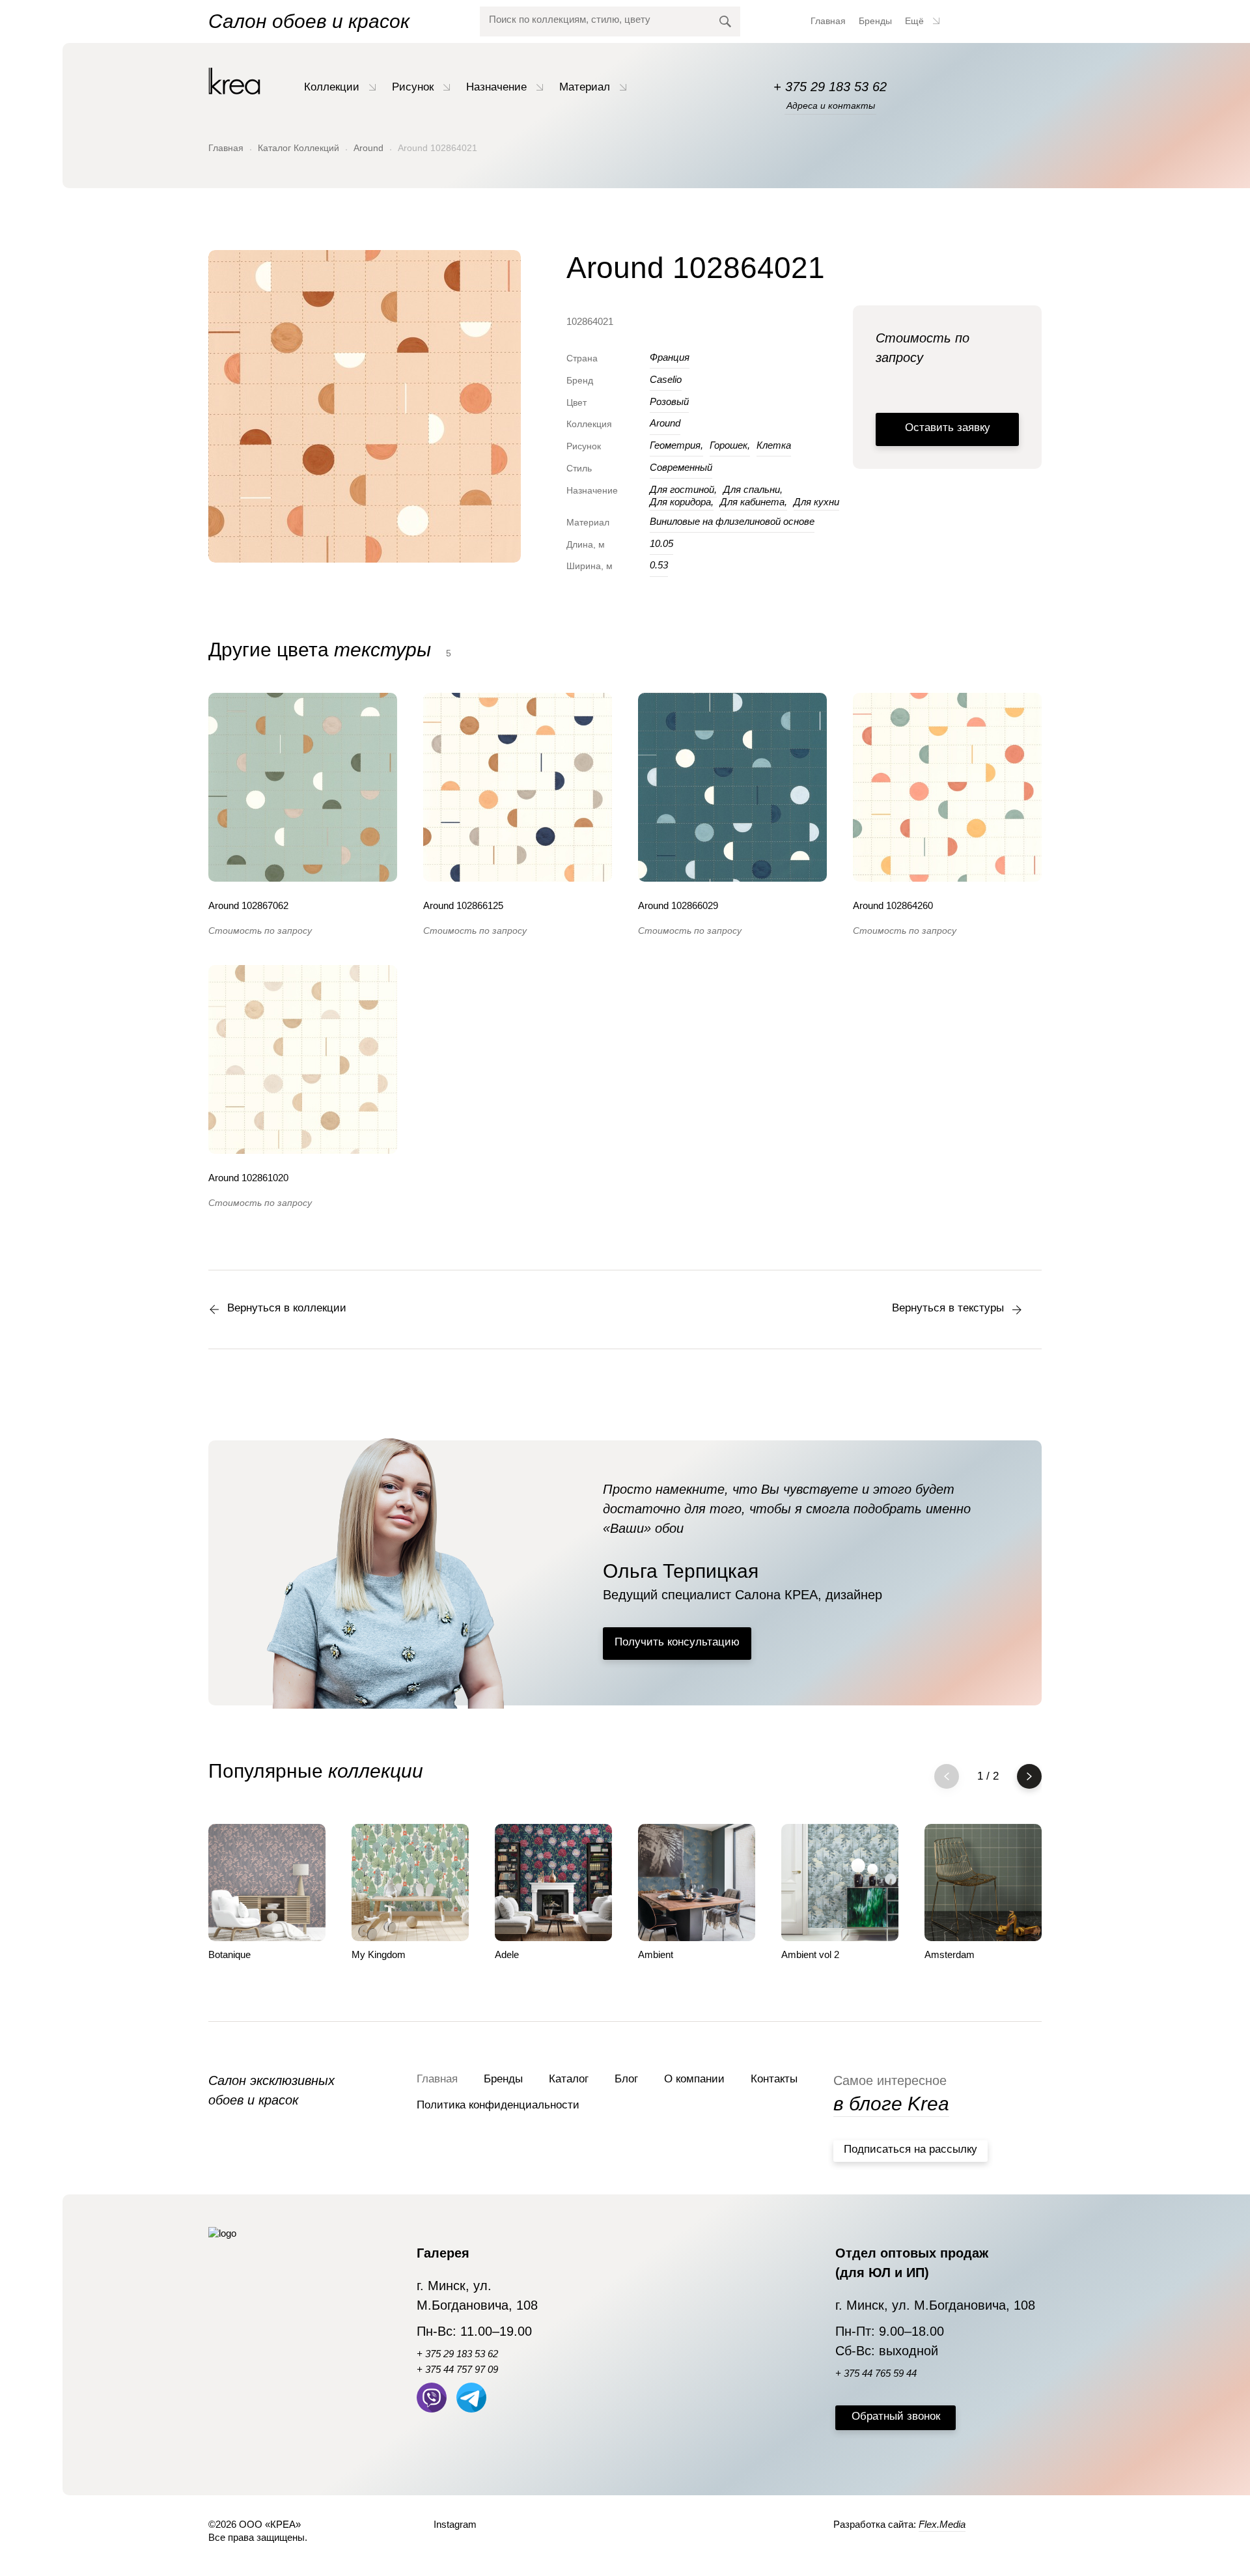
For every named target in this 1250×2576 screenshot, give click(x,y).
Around (368, 148)
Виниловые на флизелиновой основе (732, 521)
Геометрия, (676, 445)
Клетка (774, 445)
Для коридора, (682, 502)
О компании (694, 2079)
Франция (670, 357)
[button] (1029, 1776)
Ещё (916, 21)
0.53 (659, 565)
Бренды (875, 21)
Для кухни (816, 502)
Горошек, (730, 445)
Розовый (669, 401)
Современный (681, 467)
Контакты (774, 2079)
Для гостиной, (683, 489)
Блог (626, 2079)
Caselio (666, 379)
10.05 (661, 543)
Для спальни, (753, 489)
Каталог (569, 2079)
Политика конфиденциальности (498, 2105)
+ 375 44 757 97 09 (457, 2369)
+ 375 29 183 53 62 (830, 87)
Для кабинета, (754, 502)
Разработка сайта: (899, 2524)
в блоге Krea (891, 2104)
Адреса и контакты (831, 105)
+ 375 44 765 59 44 (876, 2373)
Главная (828, 21)
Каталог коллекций (299, 148)
